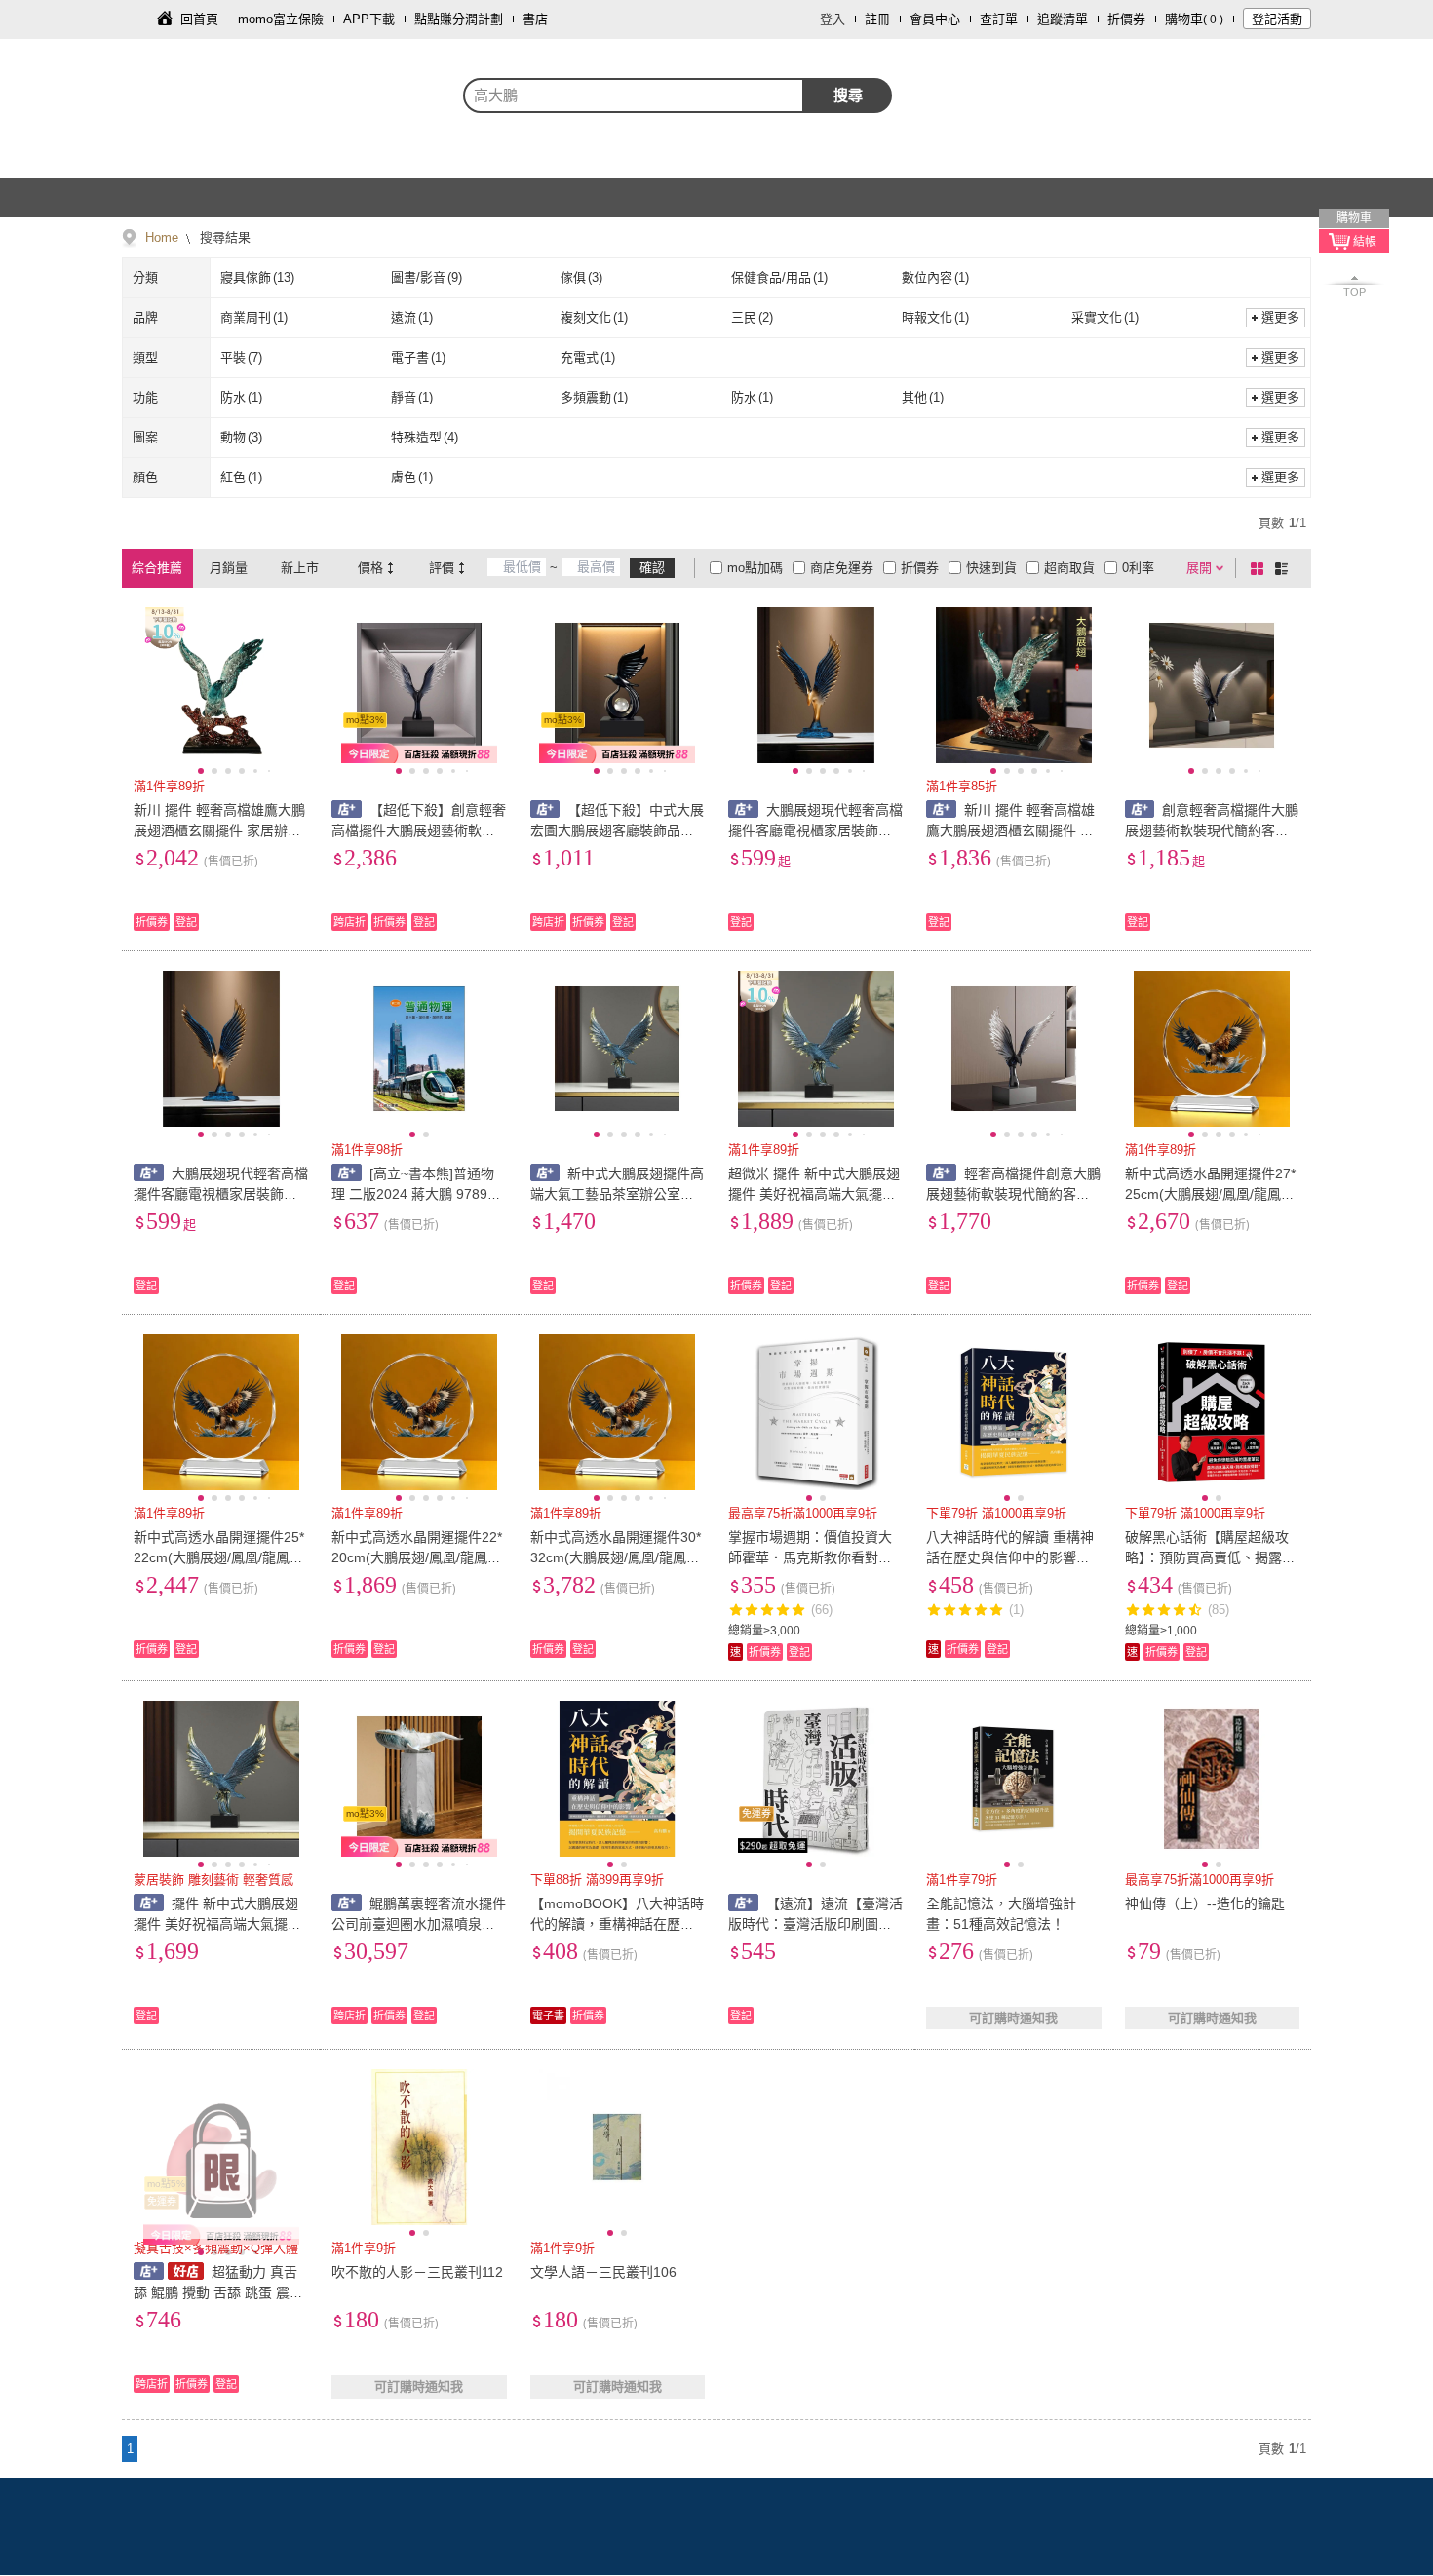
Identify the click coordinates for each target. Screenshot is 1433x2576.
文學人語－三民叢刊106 (603, 2272)
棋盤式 (1260, 568)
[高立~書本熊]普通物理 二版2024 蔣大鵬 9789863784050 (417, 1194)
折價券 (1126, 19)
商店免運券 (842, 568)
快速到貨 (991, 568)
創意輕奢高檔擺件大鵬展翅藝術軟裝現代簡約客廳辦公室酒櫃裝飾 (1212, 830)
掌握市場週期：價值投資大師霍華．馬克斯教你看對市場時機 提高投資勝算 (810, 1557)
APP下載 (369, 19)
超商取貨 (1069, 568)
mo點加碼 (755, 568)
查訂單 (999, 19)
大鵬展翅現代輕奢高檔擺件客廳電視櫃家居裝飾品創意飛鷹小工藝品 (815, 830)
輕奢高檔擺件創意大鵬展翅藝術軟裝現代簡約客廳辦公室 (1013, 1194)
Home (162, 237)
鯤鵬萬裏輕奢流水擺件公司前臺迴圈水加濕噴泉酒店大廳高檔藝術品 (419, 1924)
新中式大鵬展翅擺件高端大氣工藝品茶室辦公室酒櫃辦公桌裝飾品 (618, 1194)
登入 (833, 19)
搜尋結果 (223, 237)
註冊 (877, 19)
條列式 (1285, 568)
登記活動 (1277, 19)
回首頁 (199, 19)
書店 (535, 19)
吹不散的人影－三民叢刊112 (417, 2272)
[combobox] (634, 96)
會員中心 (935, 19)
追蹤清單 (1063, 19)
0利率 (1138, 568)
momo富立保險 (281, 19)
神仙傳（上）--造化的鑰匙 (1205, 1903)
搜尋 (848, 95)
